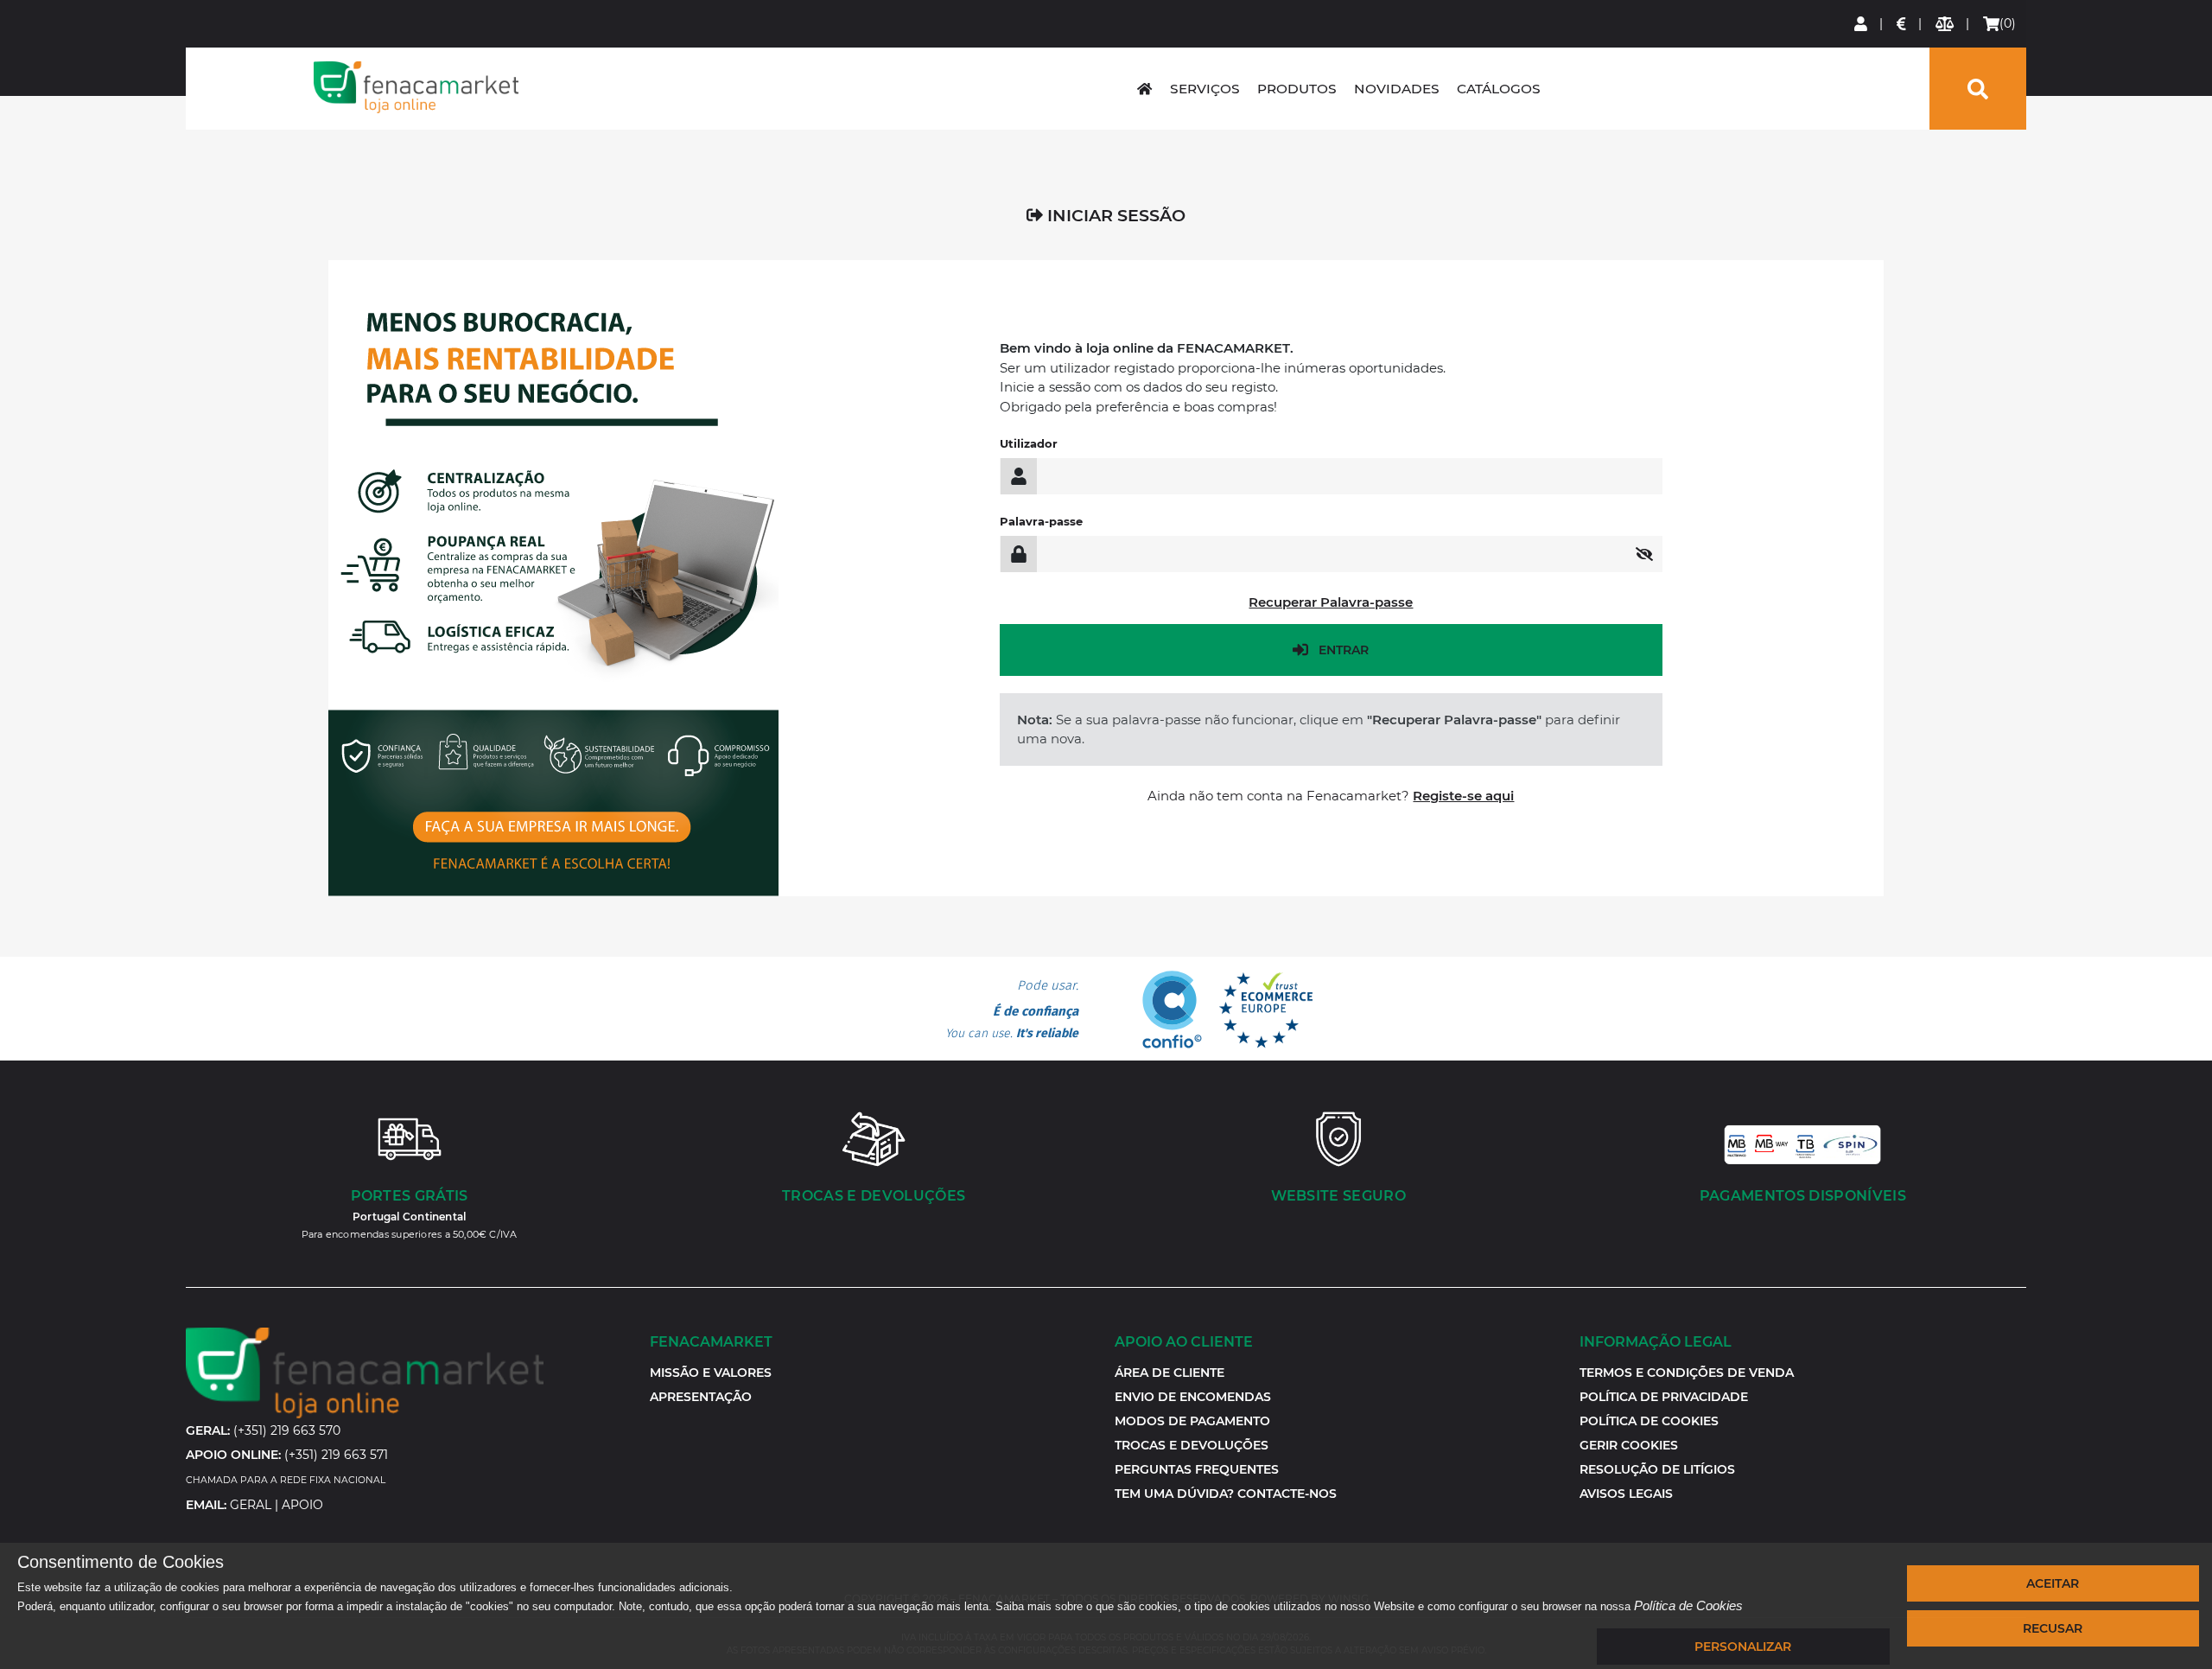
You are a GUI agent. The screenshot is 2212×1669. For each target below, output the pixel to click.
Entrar (1344, 650)
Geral (251, 1505)
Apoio (302, 1505)
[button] (1629, 1445)
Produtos (1297, 89)
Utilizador (1029, 443)
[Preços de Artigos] (1902, 24)
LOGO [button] (416, 87)
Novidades (1397, 89)
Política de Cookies (1688, 1605)
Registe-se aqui (1463, 796)
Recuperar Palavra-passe (1331, 602)
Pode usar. (1012, 1010)
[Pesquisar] (1978, 89)
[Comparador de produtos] (1945, 24)
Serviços (1205, 89)
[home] (1144, 89)
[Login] (1862, 24)
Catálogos (1499, 89)
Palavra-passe (1041, 521)
